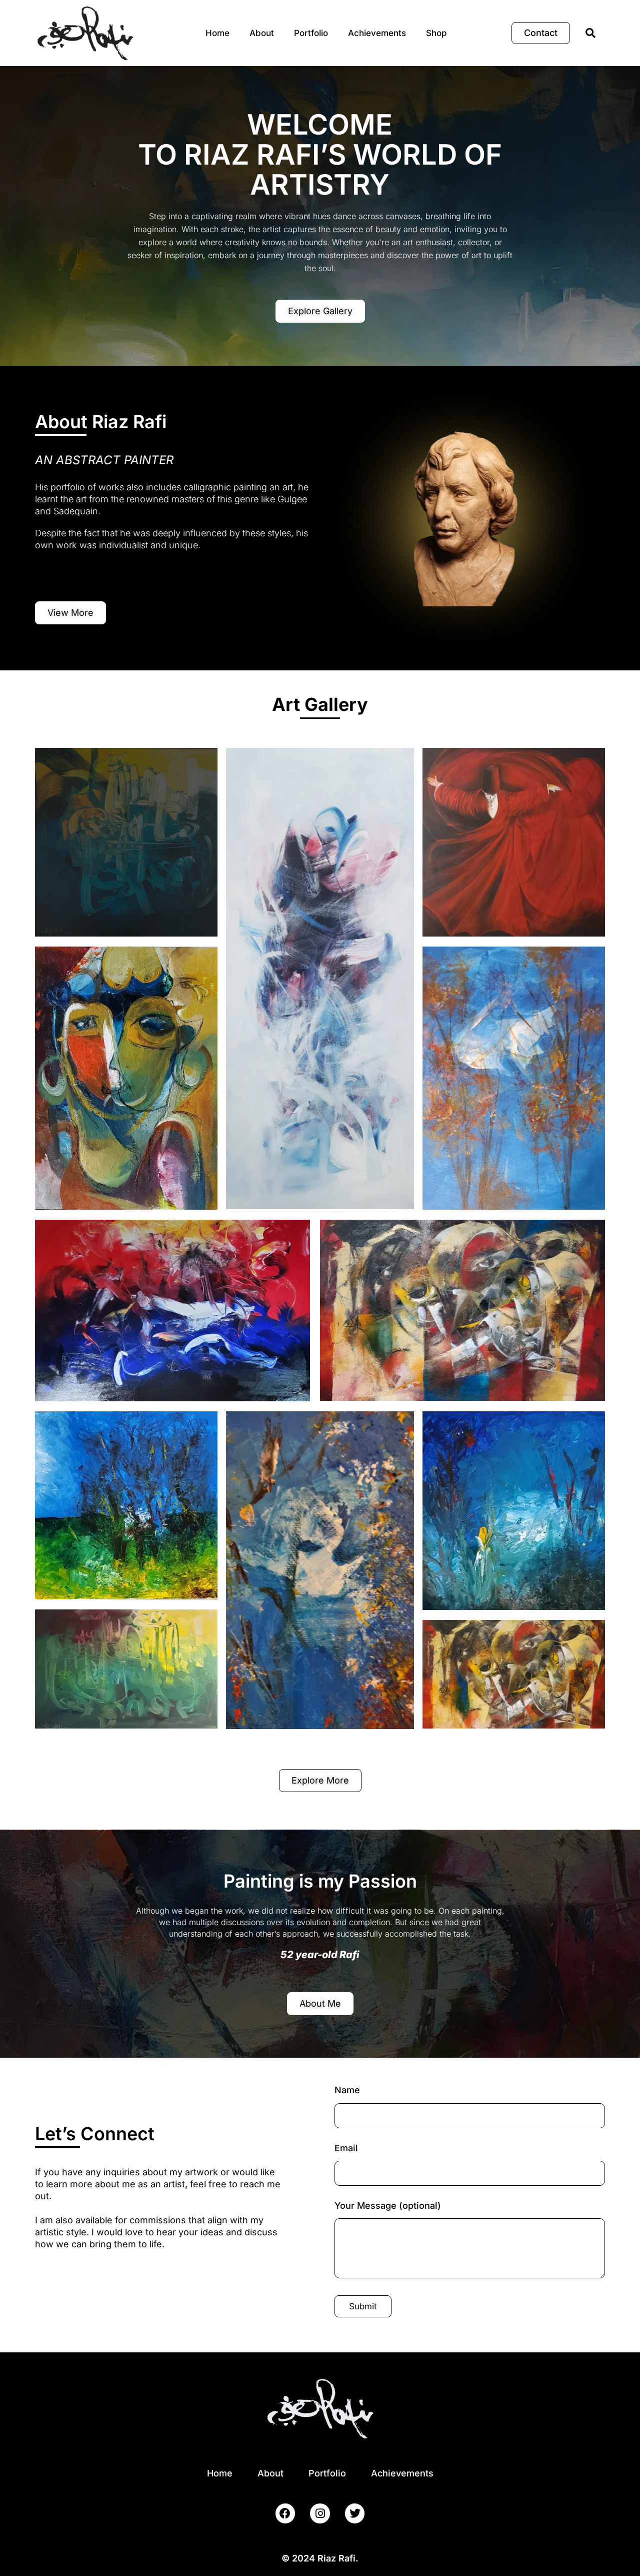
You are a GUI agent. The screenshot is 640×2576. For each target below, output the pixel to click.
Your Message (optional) (388, 2206)
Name (347, 2090)
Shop (436, 33)
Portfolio (311, 33)
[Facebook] (285, 2513)
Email (346, 2148)
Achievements (377, 33)
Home (217, 33)
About (262, 33)
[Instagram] (320, 2513)
